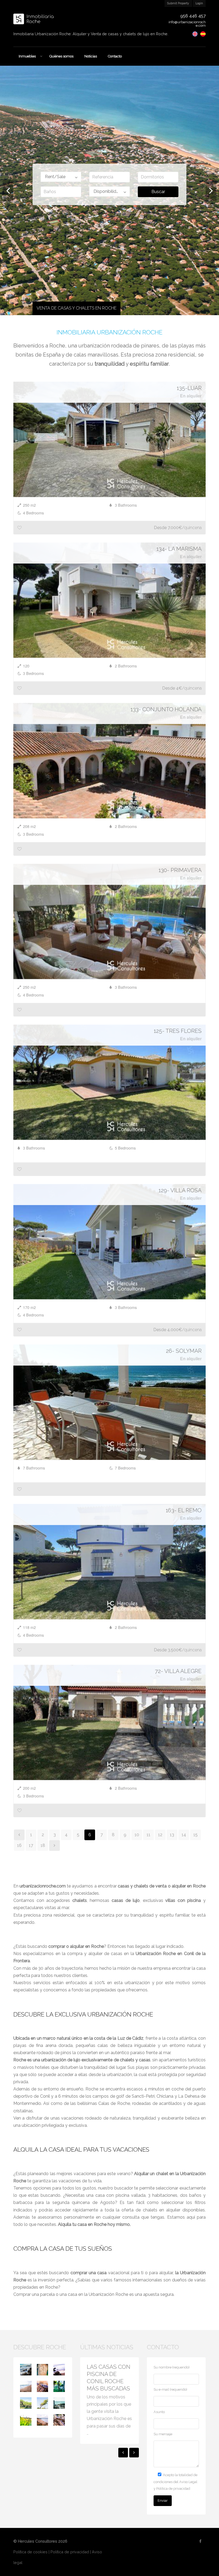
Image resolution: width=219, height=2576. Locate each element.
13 (172, 1835)
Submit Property (178, 3)
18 (43, 1845)
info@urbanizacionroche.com (187, 24)
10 (137, 1835)
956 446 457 (193, 16)
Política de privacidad (70, 2552)
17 (31, 1845)
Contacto (115, 56)
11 (148, 1835)
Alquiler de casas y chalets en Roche (80, 308)
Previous (8, 190)
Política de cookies (30, 2552)
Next (211, 190)
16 (19, 1845)
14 (184, 1835)
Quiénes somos (61, 56)
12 (160, 1835)
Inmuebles (27, 56)
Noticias (91, 56)
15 (195, 1835)
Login (199, 3)
